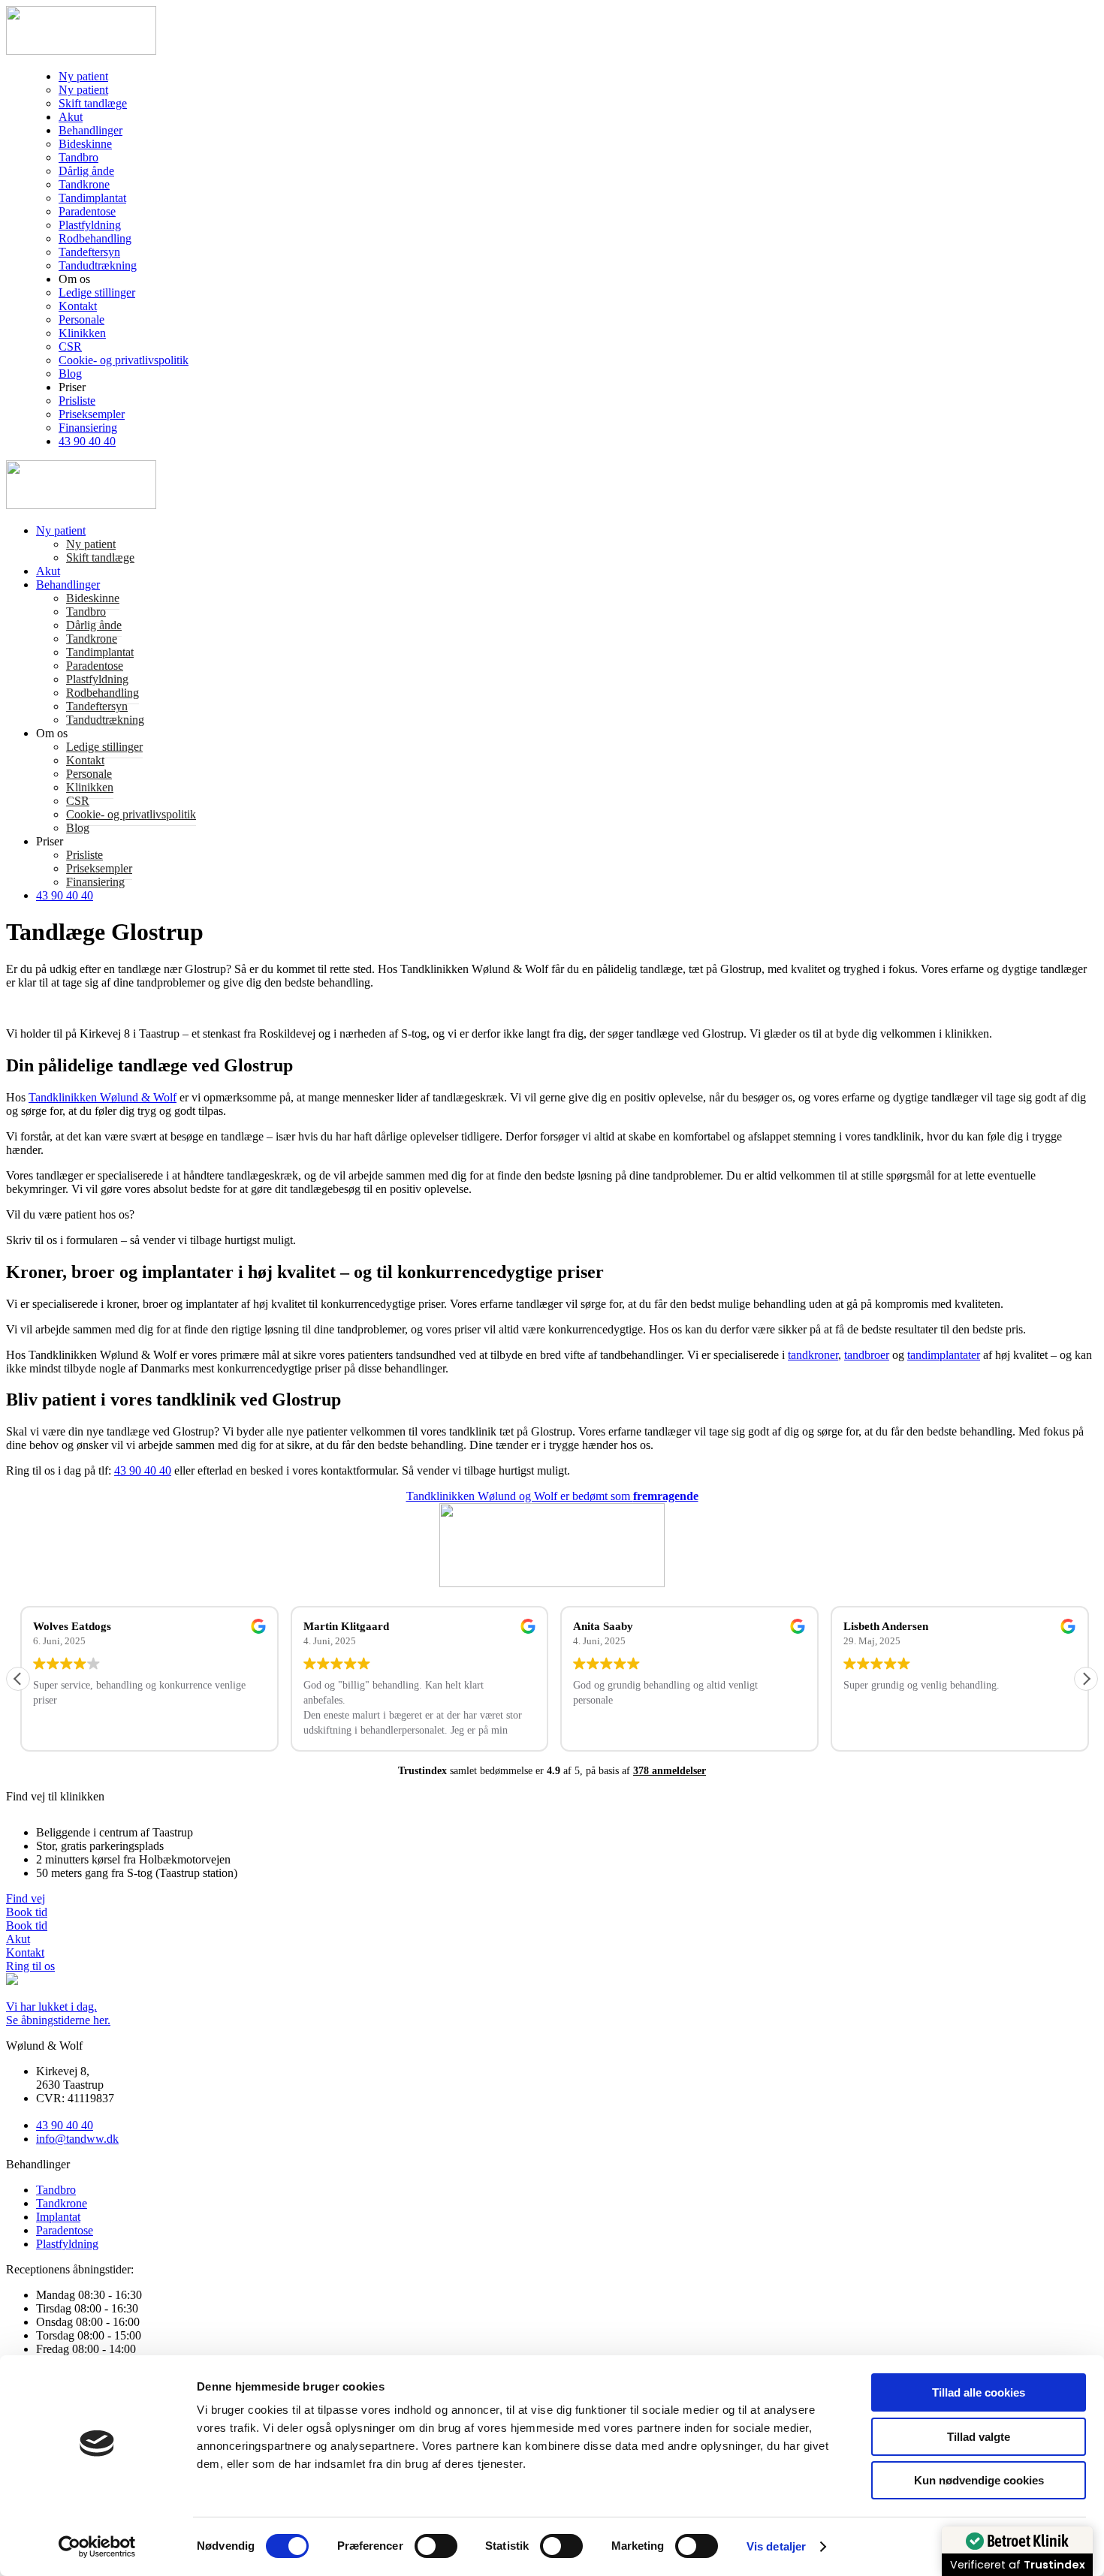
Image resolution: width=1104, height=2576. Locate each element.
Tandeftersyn (89, 252)
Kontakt (78, 306)
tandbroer (867, 1355)
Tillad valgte (979, 2437)
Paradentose (87, 211)
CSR (70, 346)
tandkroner (813, 1355)
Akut (71, 117)
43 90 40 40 (87, 441)
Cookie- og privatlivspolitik (124, 360)
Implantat (58, 2217)
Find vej (26, 1898)
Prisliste (77, 401)
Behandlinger (90, 130)
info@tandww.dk (77, 2139)
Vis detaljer (776, 2546)
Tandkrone (84, 184)
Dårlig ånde (86, 171)
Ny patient (83, 76)
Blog (70, 374)
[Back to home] (81, 51)
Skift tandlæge (93, 103)
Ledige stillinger (97, 292)
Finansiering (88, 428)
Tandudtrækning (98, 265)
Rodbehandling (95, 238)
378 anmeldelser (670, 1771)
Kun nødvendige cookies (979, 2480)
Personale (81, 319)
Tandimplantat (92, 198)
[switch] (436, 2546)
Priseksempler (92, 414)
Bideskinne (85, 144)
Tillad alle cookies (979, 2392)
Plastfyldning (90, 225)
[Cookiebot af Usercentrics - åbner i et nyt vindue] (97, 2547)
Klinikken (82, 333)
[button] (1086, 1679)
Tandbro (78, 157)
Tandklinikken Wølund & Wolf (103, 1097)
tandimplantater (944, 1355)
